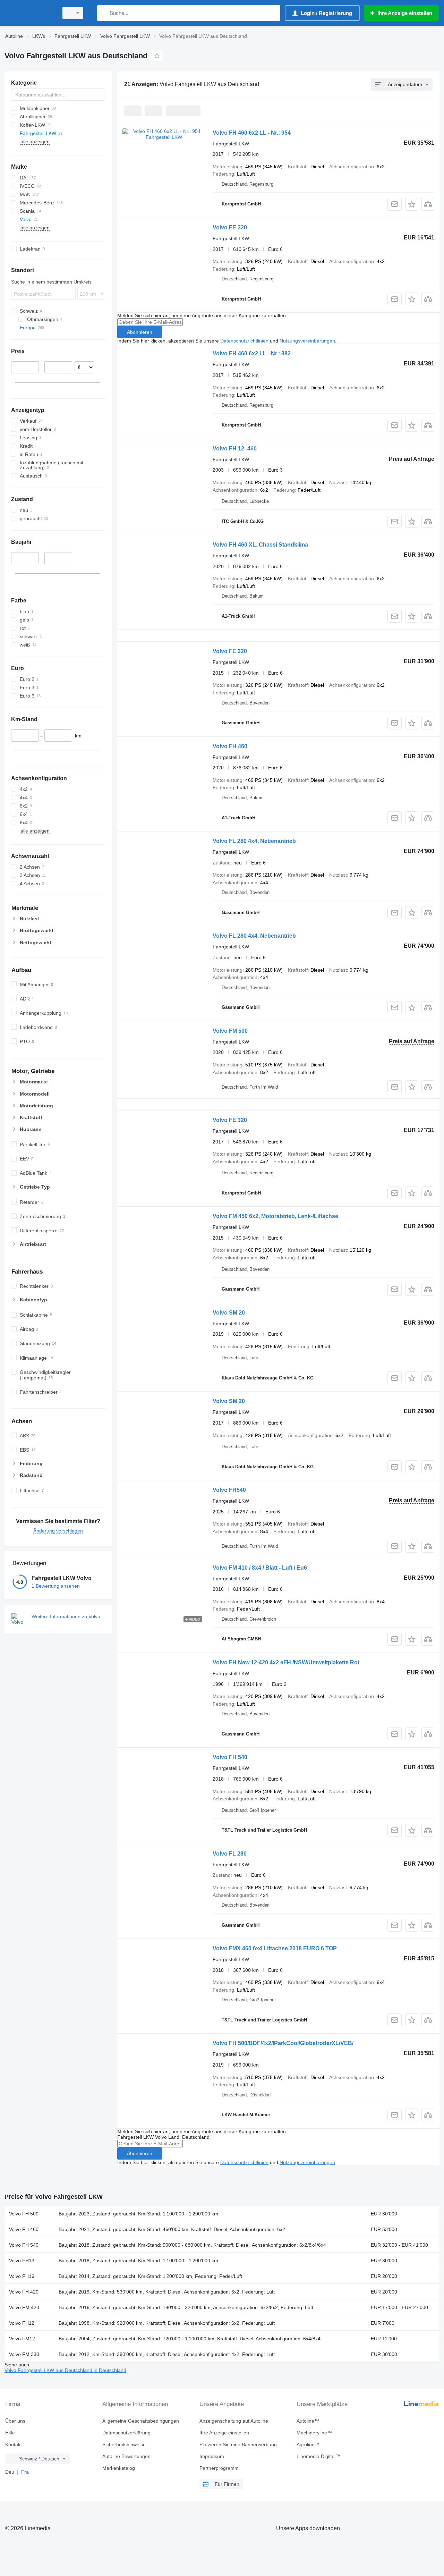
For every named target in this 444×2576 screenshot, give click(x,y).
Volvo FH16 (22, 2276)
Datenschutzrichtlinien (244, 341)
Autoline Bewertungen (126, 2456)
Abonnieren (140, 332)
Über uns (15, 2421)
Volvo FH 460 (230, 746)
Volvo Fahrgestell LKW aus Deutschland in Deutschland (65, 2370)
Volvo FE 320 (230, 227)
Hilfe (10, 2433)
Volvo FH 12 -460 (235, 449)
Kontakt (14, 2444)
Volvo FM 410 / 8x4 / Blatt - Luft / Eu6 (260, 1568)
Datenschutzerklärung (126, 2433)
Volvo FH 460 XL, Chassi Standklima (260, 545)
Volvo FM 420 (24, 2307)
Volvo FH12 (22, 2323)
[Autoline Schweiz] (29, 13)
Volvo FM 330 (24, 2354)
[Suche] (104, 13)
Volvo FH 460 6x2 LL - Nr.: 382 (252, 353)
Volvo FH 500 (24, 2214)
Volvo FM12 (22, 2339)
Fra (25, 2472)
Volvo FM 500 (230, 1031)
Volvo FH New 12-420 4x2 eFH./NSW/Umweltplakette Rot (286, 1662)
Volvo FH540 (229, 1490)
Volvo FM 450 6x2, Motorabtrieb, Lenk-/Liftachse (275, 1216)
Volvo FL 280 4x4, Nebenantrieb (254, 841)
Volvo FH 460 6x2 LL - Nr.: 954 (252, 133)
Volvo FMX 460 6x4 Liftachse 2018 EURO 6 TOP (275, 1948)
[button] (412, 204)
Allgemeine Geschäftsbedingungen (141, 2421)
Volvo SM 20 (229, 1313)
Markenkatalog (119, 2468)
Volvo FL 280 (230, 1854)
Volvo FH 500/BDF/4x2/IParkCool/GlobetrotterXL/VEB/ (283, 2043)
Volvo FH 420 (24, 2292)
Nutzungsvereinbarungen (307, 341)
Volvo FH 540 (230, 1757)
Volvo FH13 (22, 2261)
